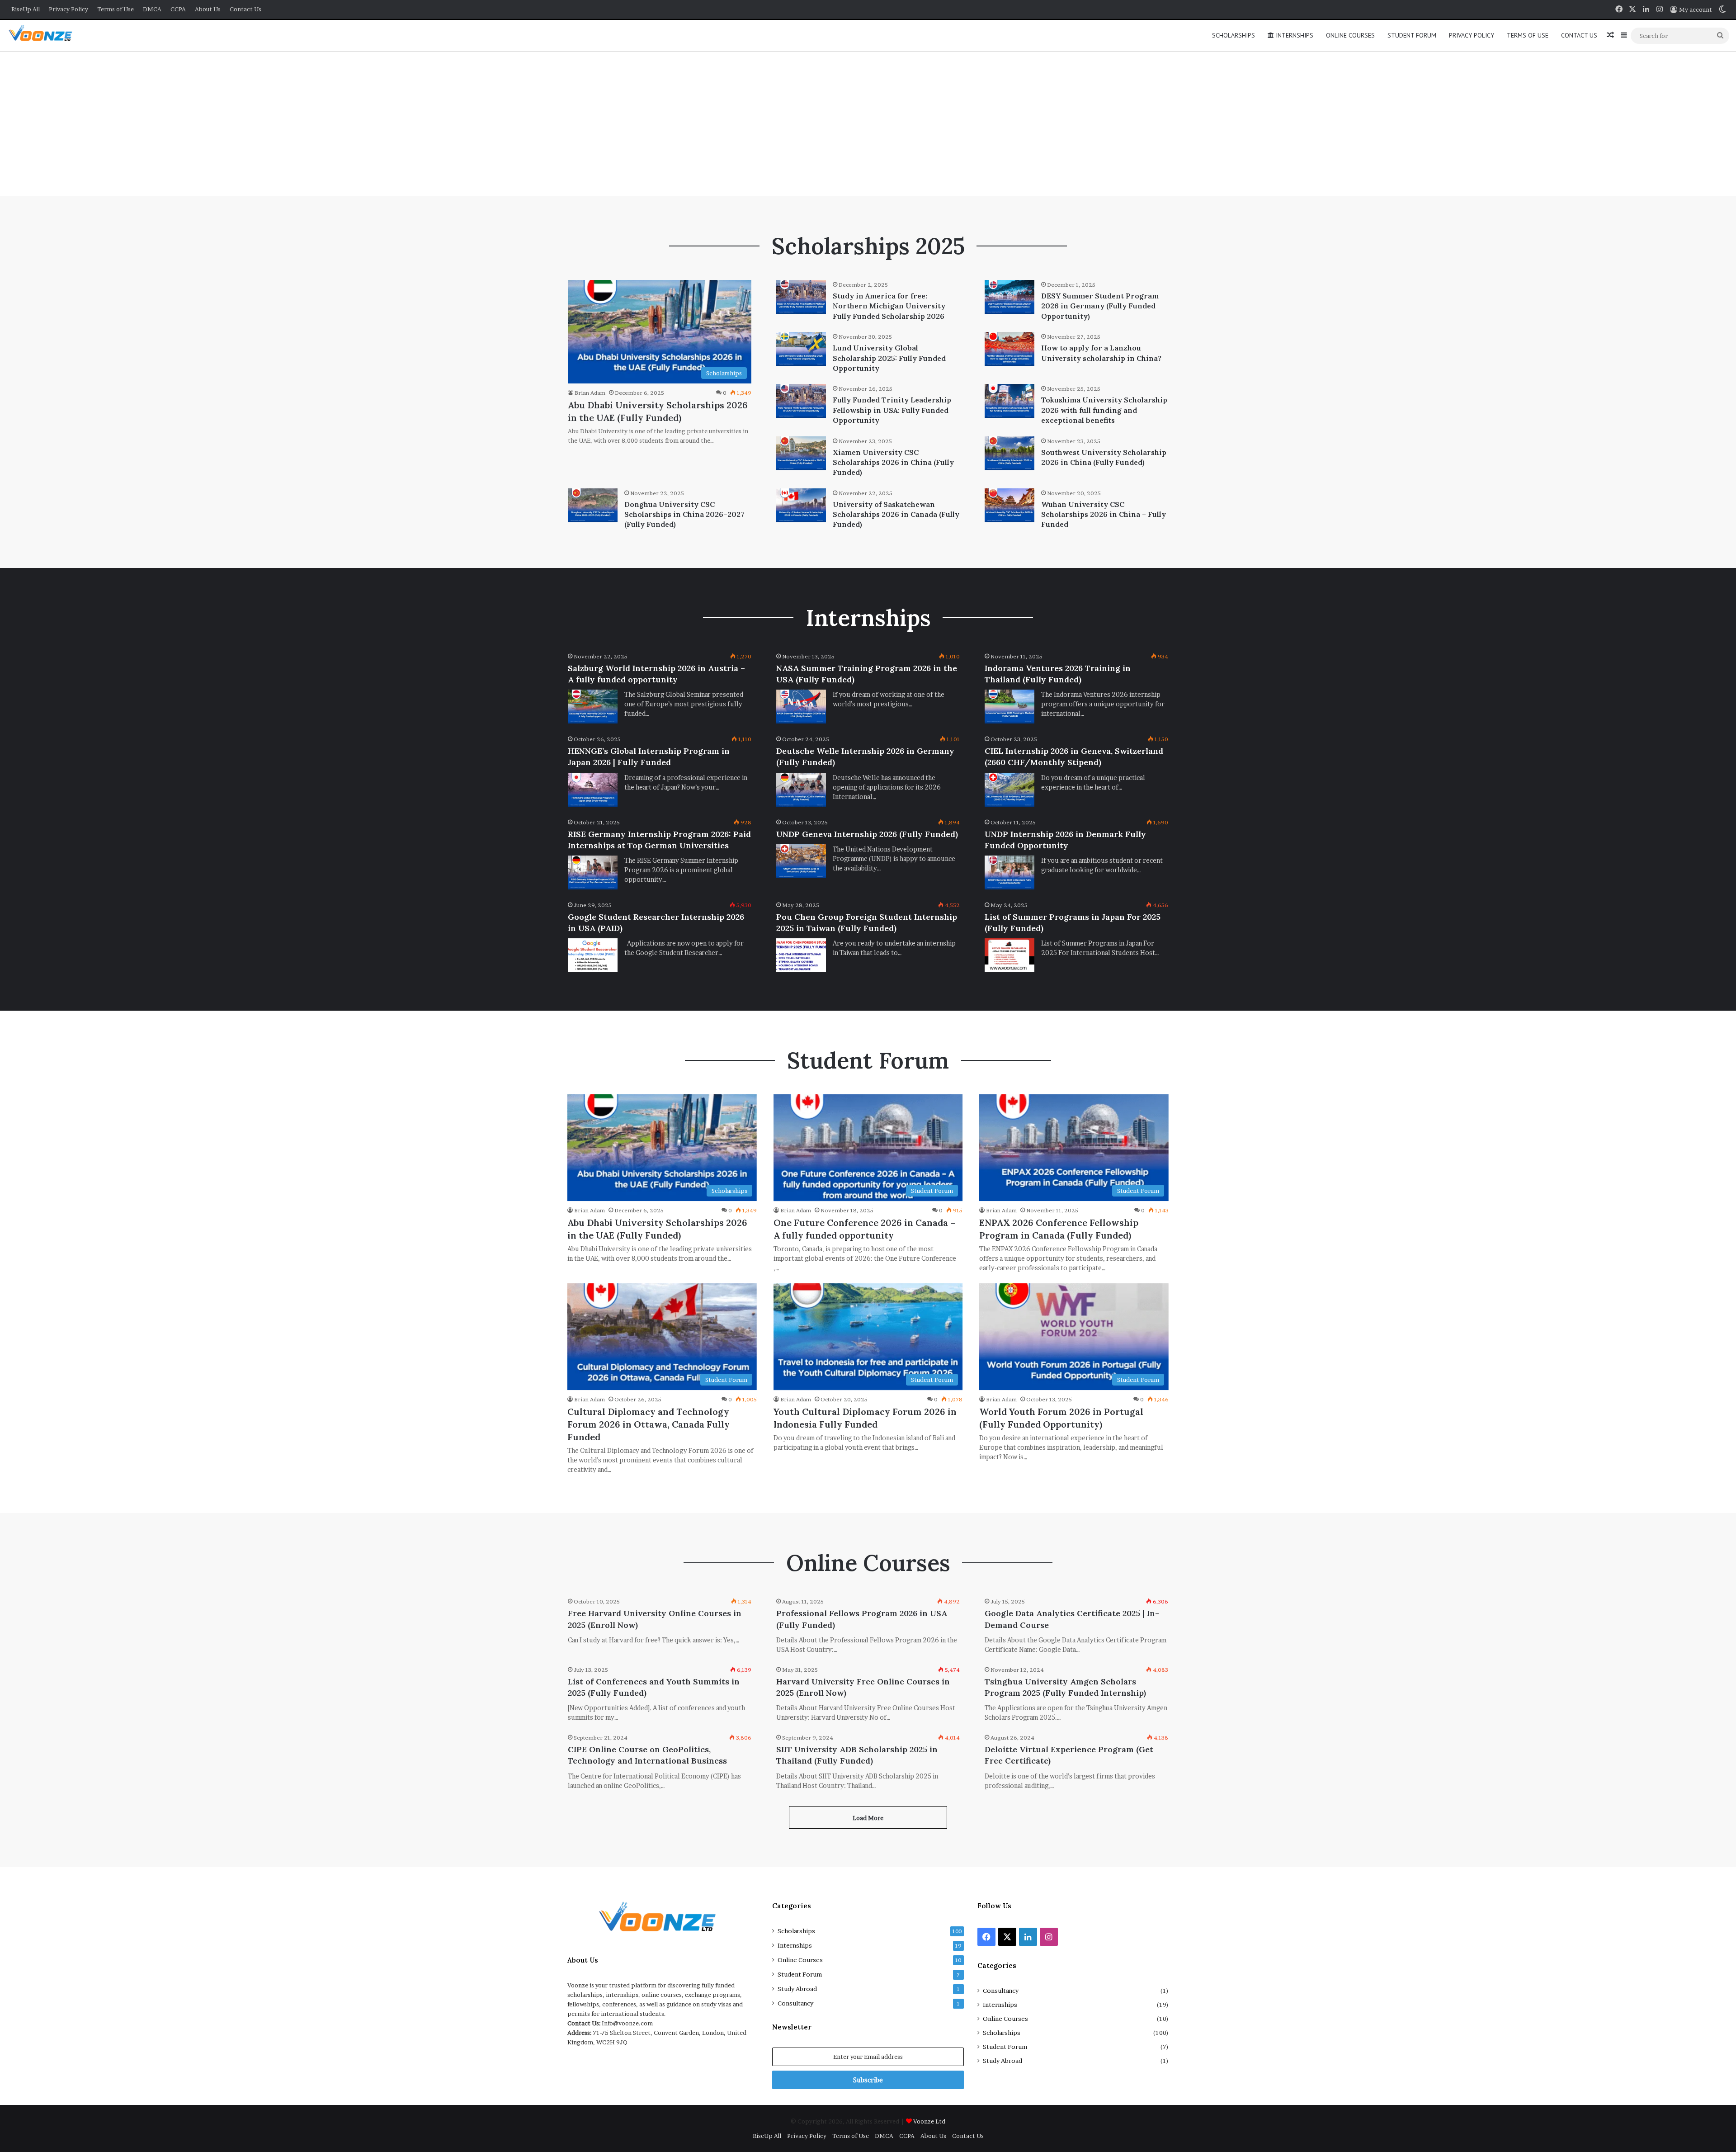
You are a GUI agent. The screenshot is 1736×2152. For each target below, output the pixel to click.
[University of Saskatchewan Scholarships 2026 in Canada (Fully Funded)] (801, 505)
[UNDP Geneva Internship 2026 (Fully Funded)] (801, 861)
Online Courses (1350, 35)
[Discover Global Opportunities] (44, 35)
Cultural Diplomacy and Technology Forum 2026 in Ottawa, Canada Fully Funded (649, 1424)
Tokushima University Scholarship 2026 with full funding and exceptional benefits (1104, 410)
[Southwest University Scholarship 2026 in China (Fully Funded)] (1010, 453)
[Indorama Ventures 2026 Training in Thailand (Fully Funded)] (1010, 707)
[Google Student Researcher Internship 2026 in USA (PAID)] (593, 955)
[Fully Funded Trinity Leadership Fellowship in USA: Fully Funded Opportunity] (801, 401)
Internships (1294, 35)
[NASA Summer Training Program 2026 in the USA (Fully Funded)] (801, 707)
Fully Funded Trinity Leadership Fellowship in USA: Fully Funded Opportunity (892, 410)
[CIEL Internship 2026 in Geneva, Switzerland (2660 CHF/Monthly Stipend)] (1010, 790)
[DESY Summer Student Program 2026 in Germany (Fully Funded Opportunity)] (1010, 297)
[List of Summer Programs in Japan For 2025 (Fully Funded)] (1010, 955)
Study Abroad (797, 1989)
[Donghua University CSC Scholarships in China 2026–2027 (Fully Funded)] (593, 505)
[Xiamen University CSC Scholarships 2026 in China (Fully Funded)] (801, 453)
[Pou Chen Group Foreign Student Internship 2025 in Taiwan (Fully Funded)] (801, 955)
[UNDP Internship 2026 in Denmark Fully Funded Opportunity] (1010, 873)
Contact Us (245, 9)
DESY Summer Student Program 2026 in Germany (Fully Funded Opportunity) (1100, 306)
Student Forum (1412, 35)
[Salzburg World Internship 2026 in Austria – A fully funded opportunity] (593, 707)
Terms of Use (116, 9)
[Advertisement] (868, 124)
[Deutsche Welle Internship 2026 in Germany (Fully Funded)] (801, 790)
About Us (208, 9)
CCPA (178, 9)
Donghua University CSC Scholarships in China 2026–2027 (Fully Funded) (684, 514)
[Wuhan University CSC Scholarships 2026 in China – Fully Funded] (1010, 505)
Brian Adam (590, 393)
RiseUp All (26, 9)
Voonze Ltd (929, 2121)
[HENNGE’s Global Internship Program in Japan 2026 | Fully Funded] (593, 790)
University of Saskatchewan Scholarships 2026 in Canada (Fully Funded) (896, 514)
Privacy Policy (68, 9)
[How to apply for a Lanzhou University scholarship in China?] (1010, 349)
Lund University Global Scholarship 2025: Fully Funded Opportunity (889, 358)
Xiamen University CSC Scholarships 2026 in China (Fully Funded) (893, 462)
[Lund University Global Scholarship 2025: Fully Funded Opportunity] (801, 349)
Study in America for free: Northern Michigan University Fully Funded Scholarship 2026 (889, 306)
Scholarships (1234, 35)
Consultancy (795, 2003)
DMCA (152, 9)
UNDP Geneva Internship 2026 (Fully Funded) (867, 834)
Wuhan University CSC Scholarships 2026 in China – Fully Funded (1104, 514)
